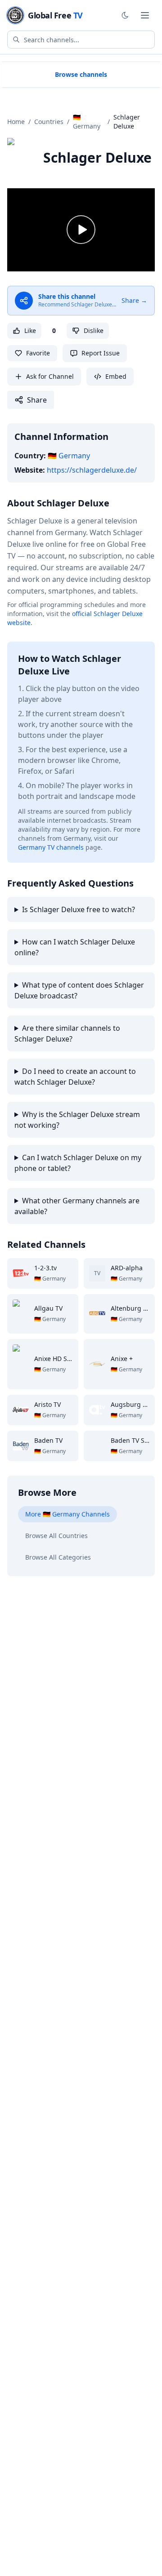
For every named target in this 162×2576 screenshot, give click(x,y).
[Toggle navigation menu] (145, 15)
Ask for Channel (50, 376)
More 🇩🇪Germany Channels (67, 1514)
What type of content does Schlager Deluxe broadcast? (79, 990)
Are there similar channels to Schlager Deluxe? (67, 1033)
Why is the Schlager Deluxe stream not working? (77, 1120)
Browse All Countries (56, 1536)
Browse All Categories (58, 1557)
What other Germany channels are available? (77, 1206)
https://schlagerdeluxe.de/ (92, 470)
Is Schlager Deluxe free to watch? (79, 909)
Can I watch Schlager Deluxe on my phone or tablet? (78, 1163)
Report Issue (101, 353)
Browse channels (81, 74)
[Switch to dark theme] (125, 15)
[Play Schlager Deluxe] (81, 230)
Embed (116, 376)
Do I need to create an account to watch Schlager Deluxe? (75, 1077)
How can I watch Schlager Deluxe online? (75, 947)
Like (30, 330)
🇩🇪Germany (87, 122)
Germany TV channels (51, 847)
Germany (69, 456)
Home (16, 122)
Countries (49, 122)
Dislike (94, 330)
